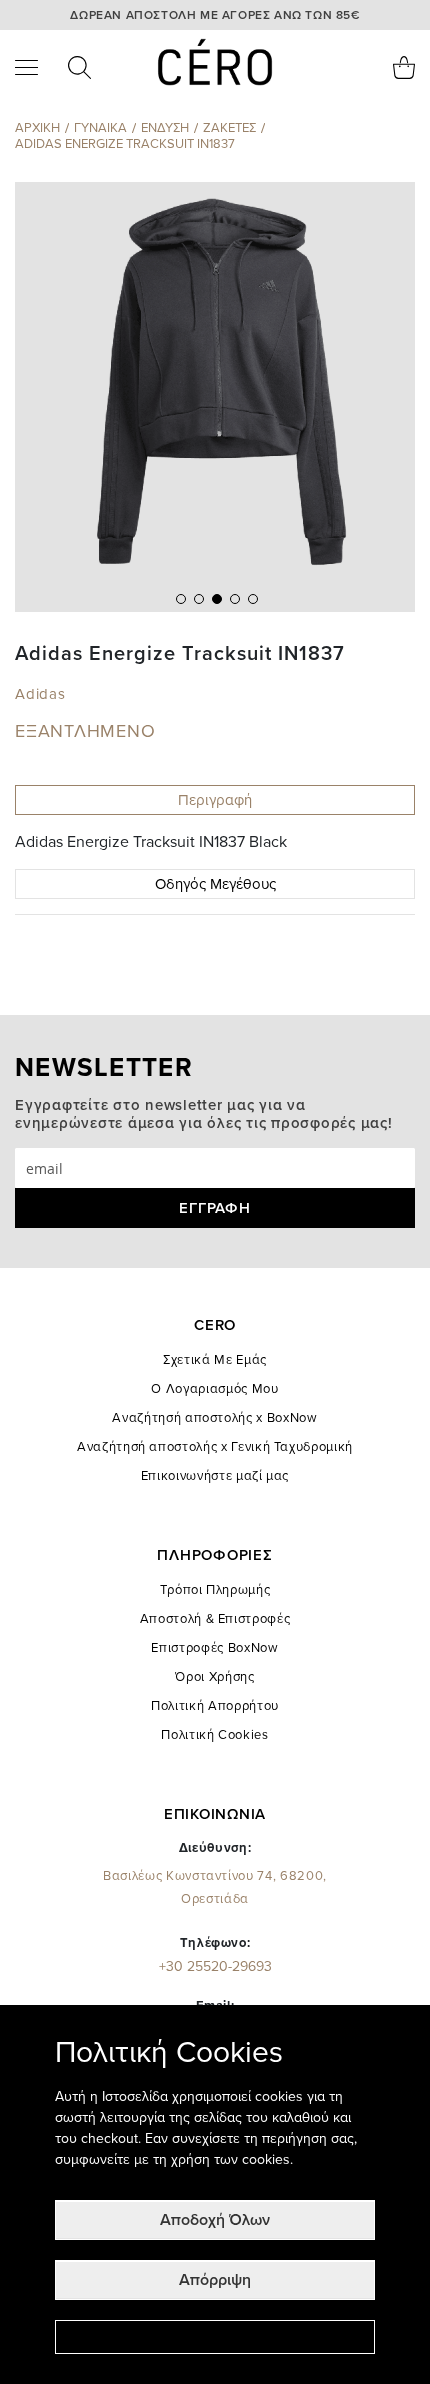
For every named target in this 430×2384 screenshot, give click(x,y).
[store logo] (215, 62)
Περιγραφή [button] (215, 800)
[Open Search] (79, 67)
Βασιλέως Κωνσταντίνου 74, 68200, (215, 1887)
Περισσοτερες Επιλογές (215, 2337)
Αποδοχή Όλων (215, 2220)
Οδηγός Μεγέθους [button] (215, 884)
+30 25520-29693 (215, 1966)
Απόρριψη (215, 2280)
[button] (179, 597)
